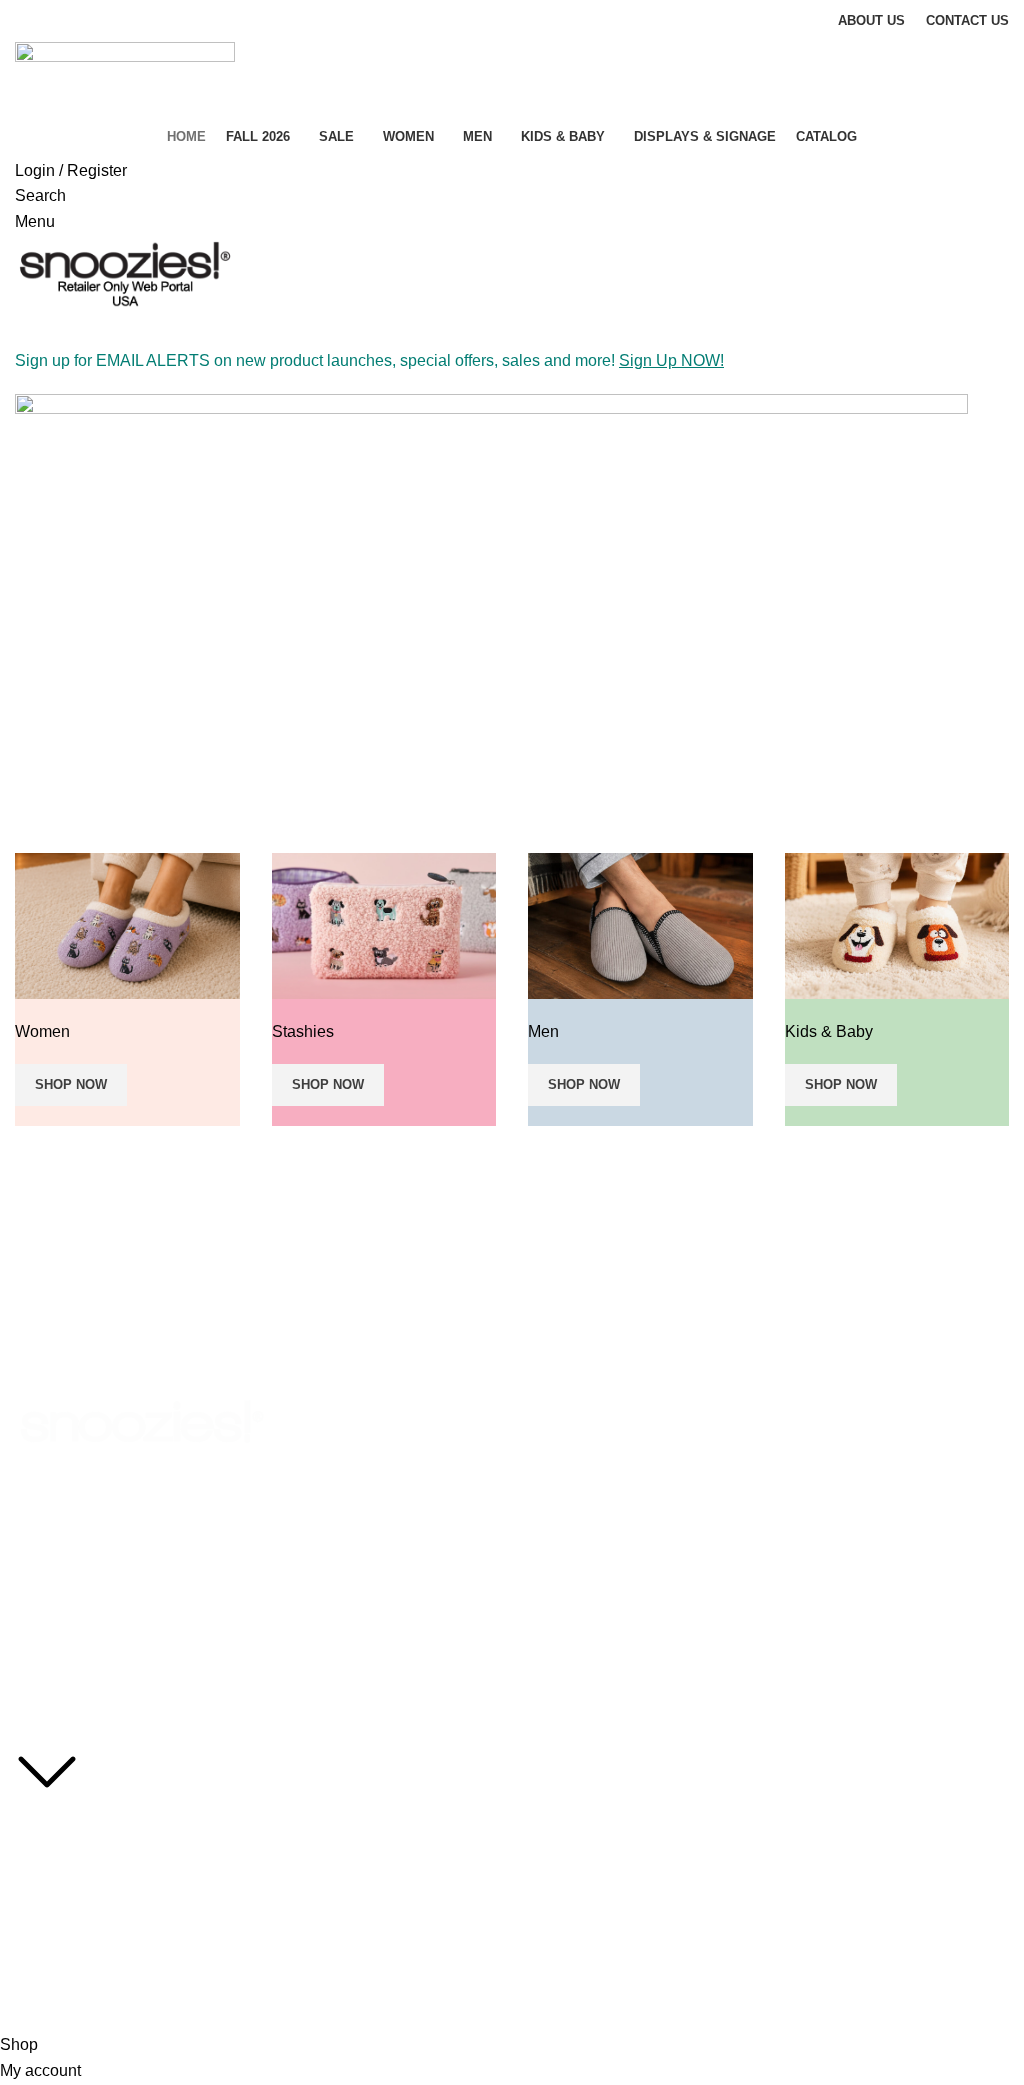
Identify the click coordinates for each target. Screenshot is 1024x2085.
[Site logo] (125, 77)
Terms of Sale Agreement (95, 1889)
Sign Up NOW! (671, 360)
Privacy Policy (58, 1855)
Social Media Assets (78, 1821)
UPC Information (67, 1923)
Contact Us (50, 1957)
